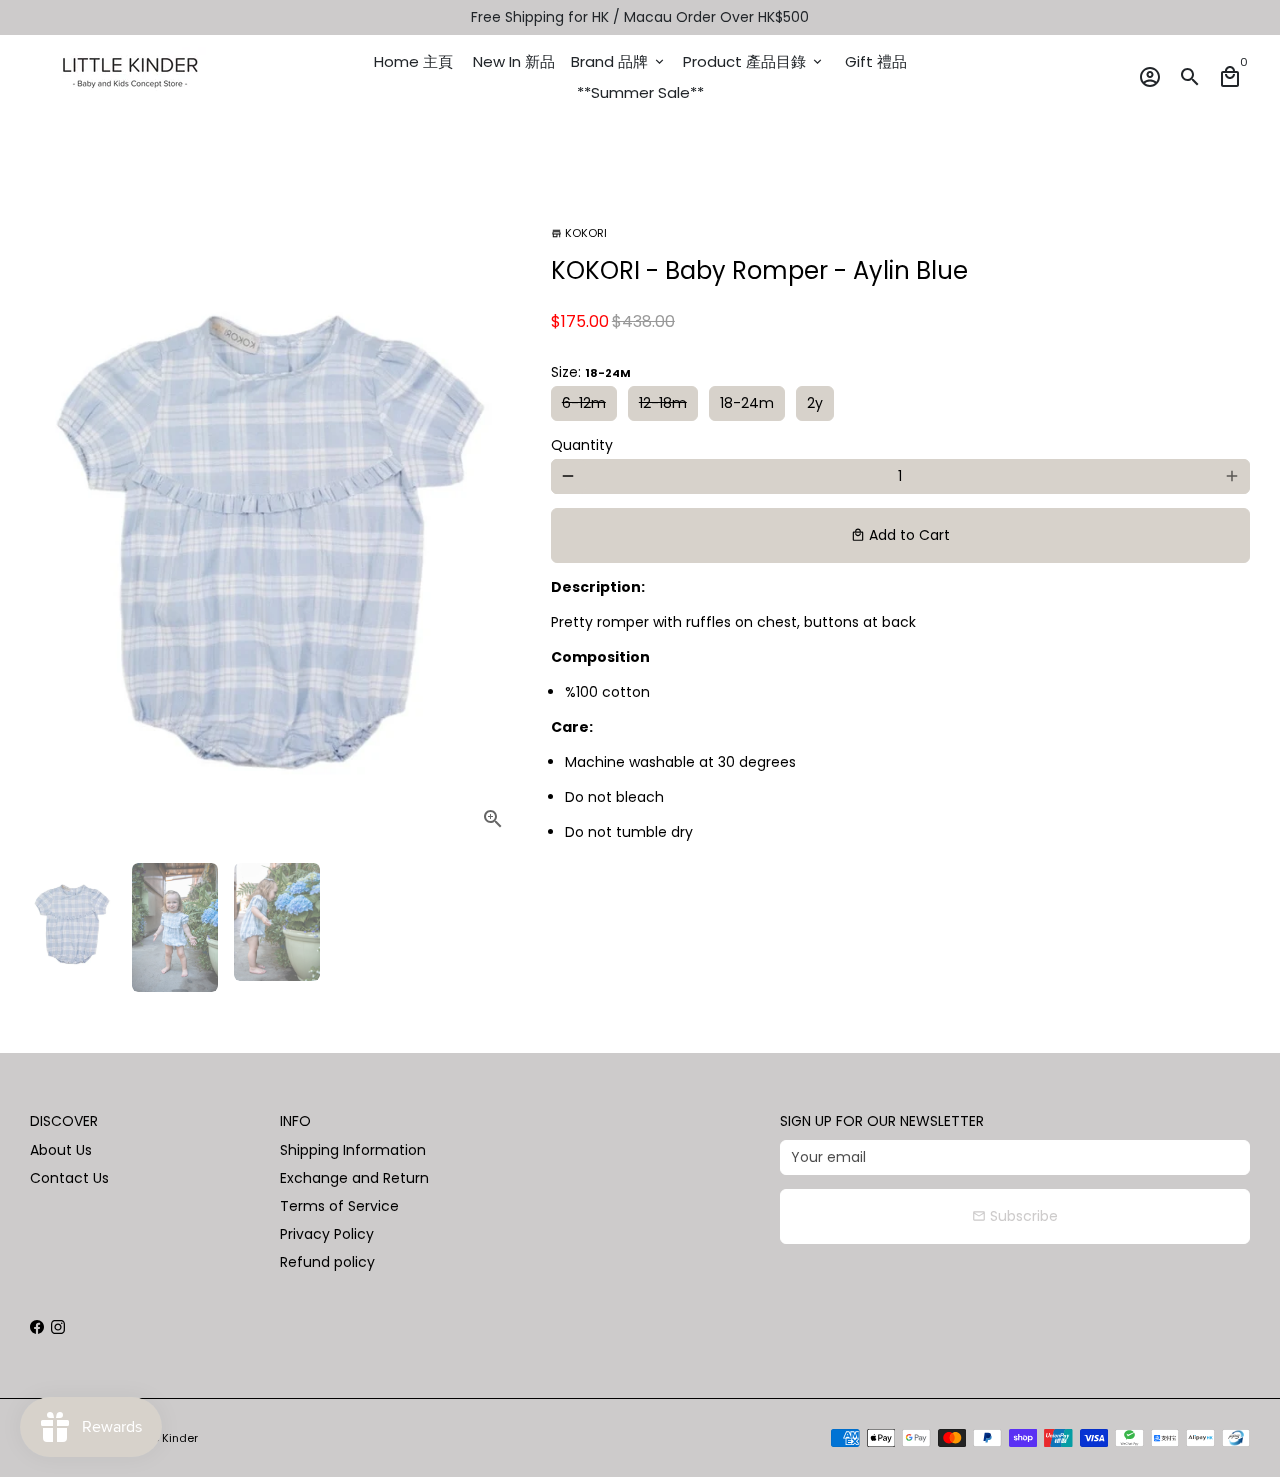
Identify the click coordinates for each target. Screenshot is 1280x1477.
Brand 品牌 (619, 61)
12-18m (663, 403)
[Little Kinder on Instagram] (58, 1327)
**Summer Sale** (640, 92)
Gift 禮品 (876, 61)
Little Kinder (165, 1438)
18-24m (747, 403)
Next (495, 519)
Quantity (582, 445)
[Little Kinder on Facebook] (37, 1327)
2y (815, 403)
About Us (61, 1150)
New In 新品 (514, 61)
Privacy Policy (327, 1234)
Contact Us (69, 1178)
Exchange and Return (354, 1178)
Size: (591, 372)
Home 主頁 (413, 61)
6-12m (584, 403)
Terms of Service (339, 1206)
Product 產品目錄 (754, 61)
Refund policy (327, 1262)
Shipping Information (353, 1150)
